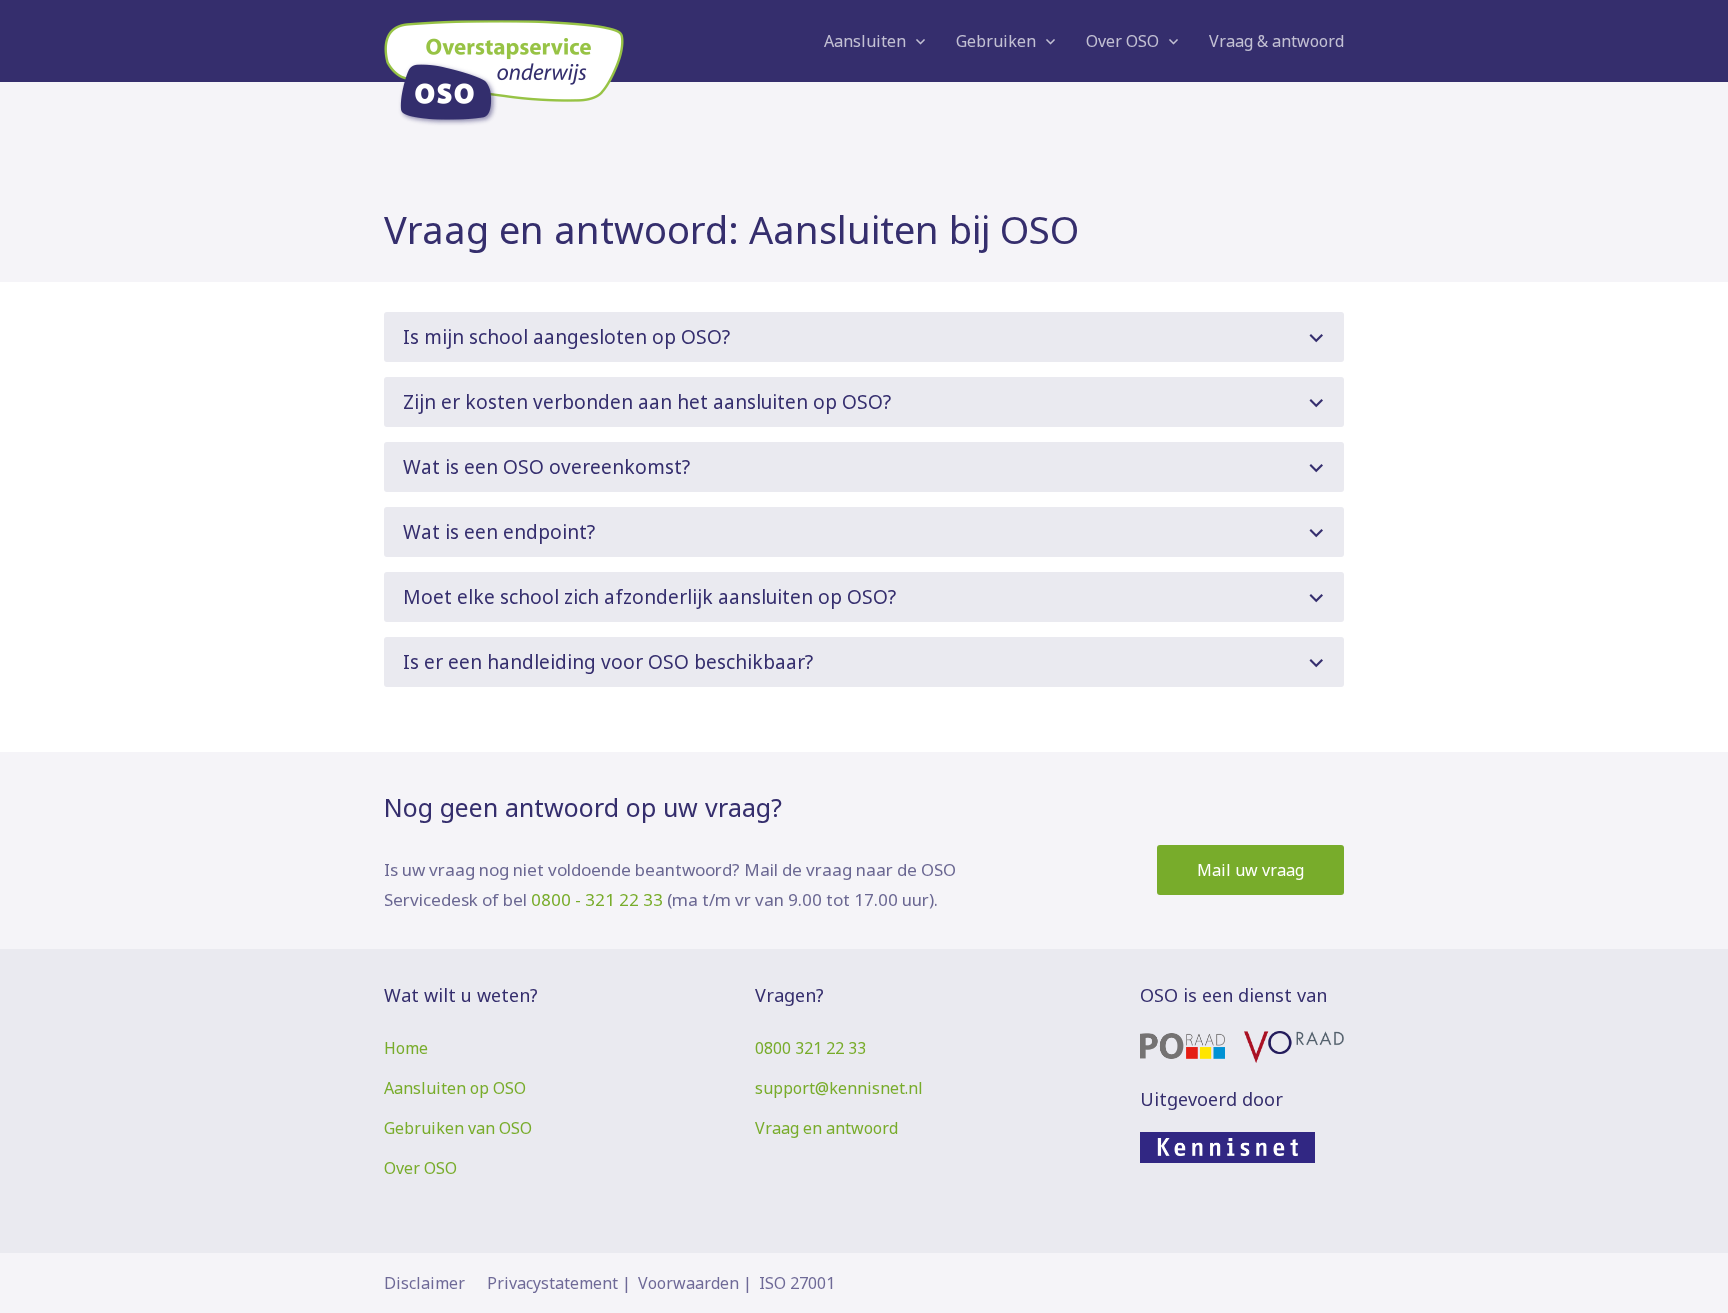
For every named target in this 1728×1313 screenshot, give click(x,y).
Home (406, 1048)
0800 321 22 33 (810, 1048)
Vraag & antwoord (1276, 41)
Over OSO (1122, 41)
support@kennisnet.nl (839, 1088)
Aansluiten (865, 41)
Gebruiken (996, 41)
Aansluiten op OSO (455, 1088)
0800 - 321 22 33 (597, 899)
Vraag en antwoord (826, 1128)
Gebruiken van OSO (458, 1128)
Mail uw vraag (1250, 870)
